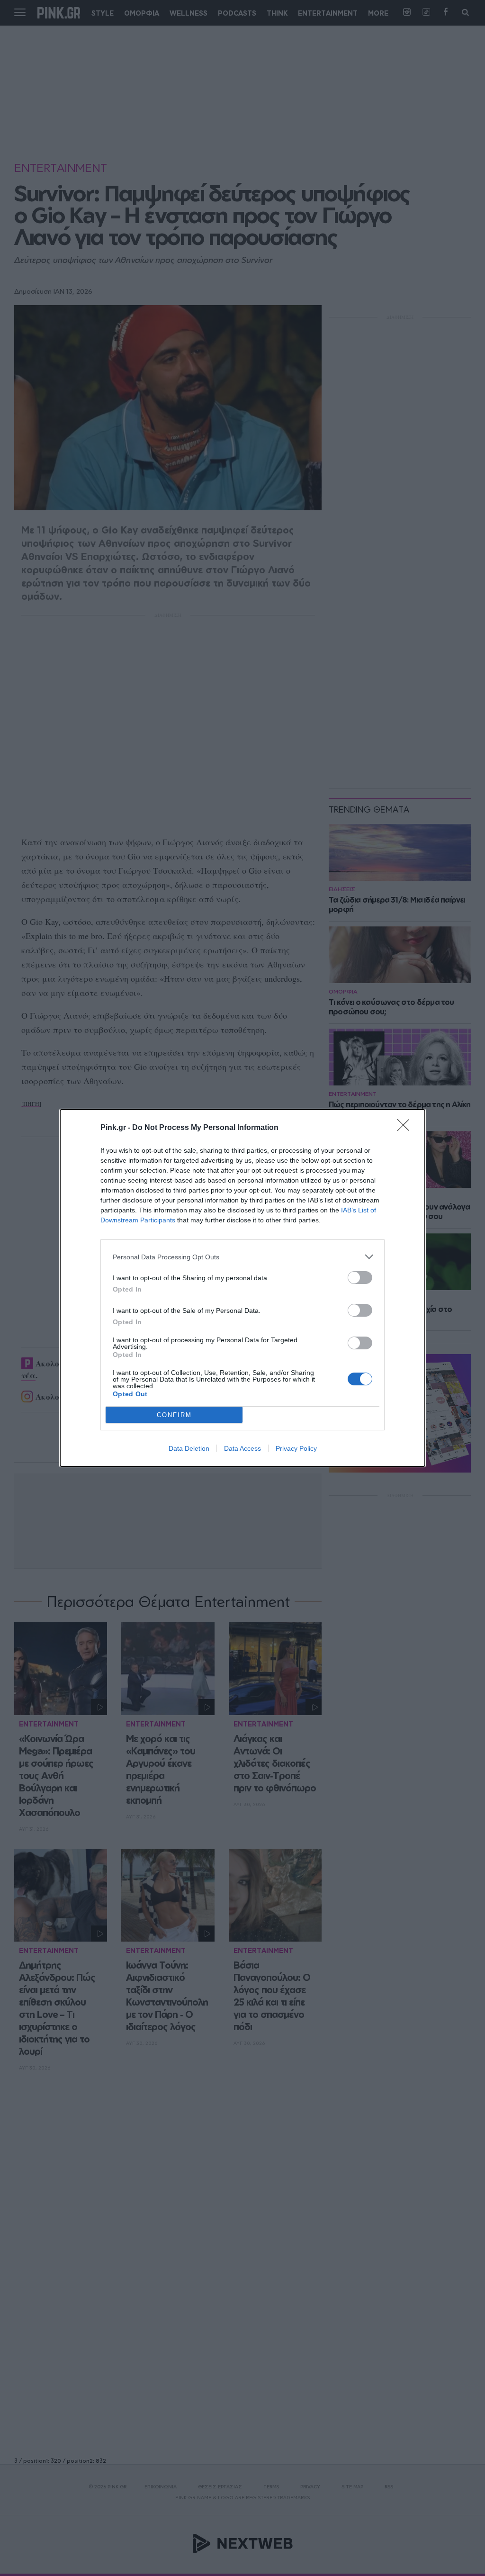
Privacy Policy (296, 1448)
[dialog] (242, 1288)
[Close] (406, 1128)
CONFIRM (174, 1415)
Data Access (242, 1448)
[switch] (360, 1278)
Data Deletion (189, 1448)
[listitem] (242, 1257)
